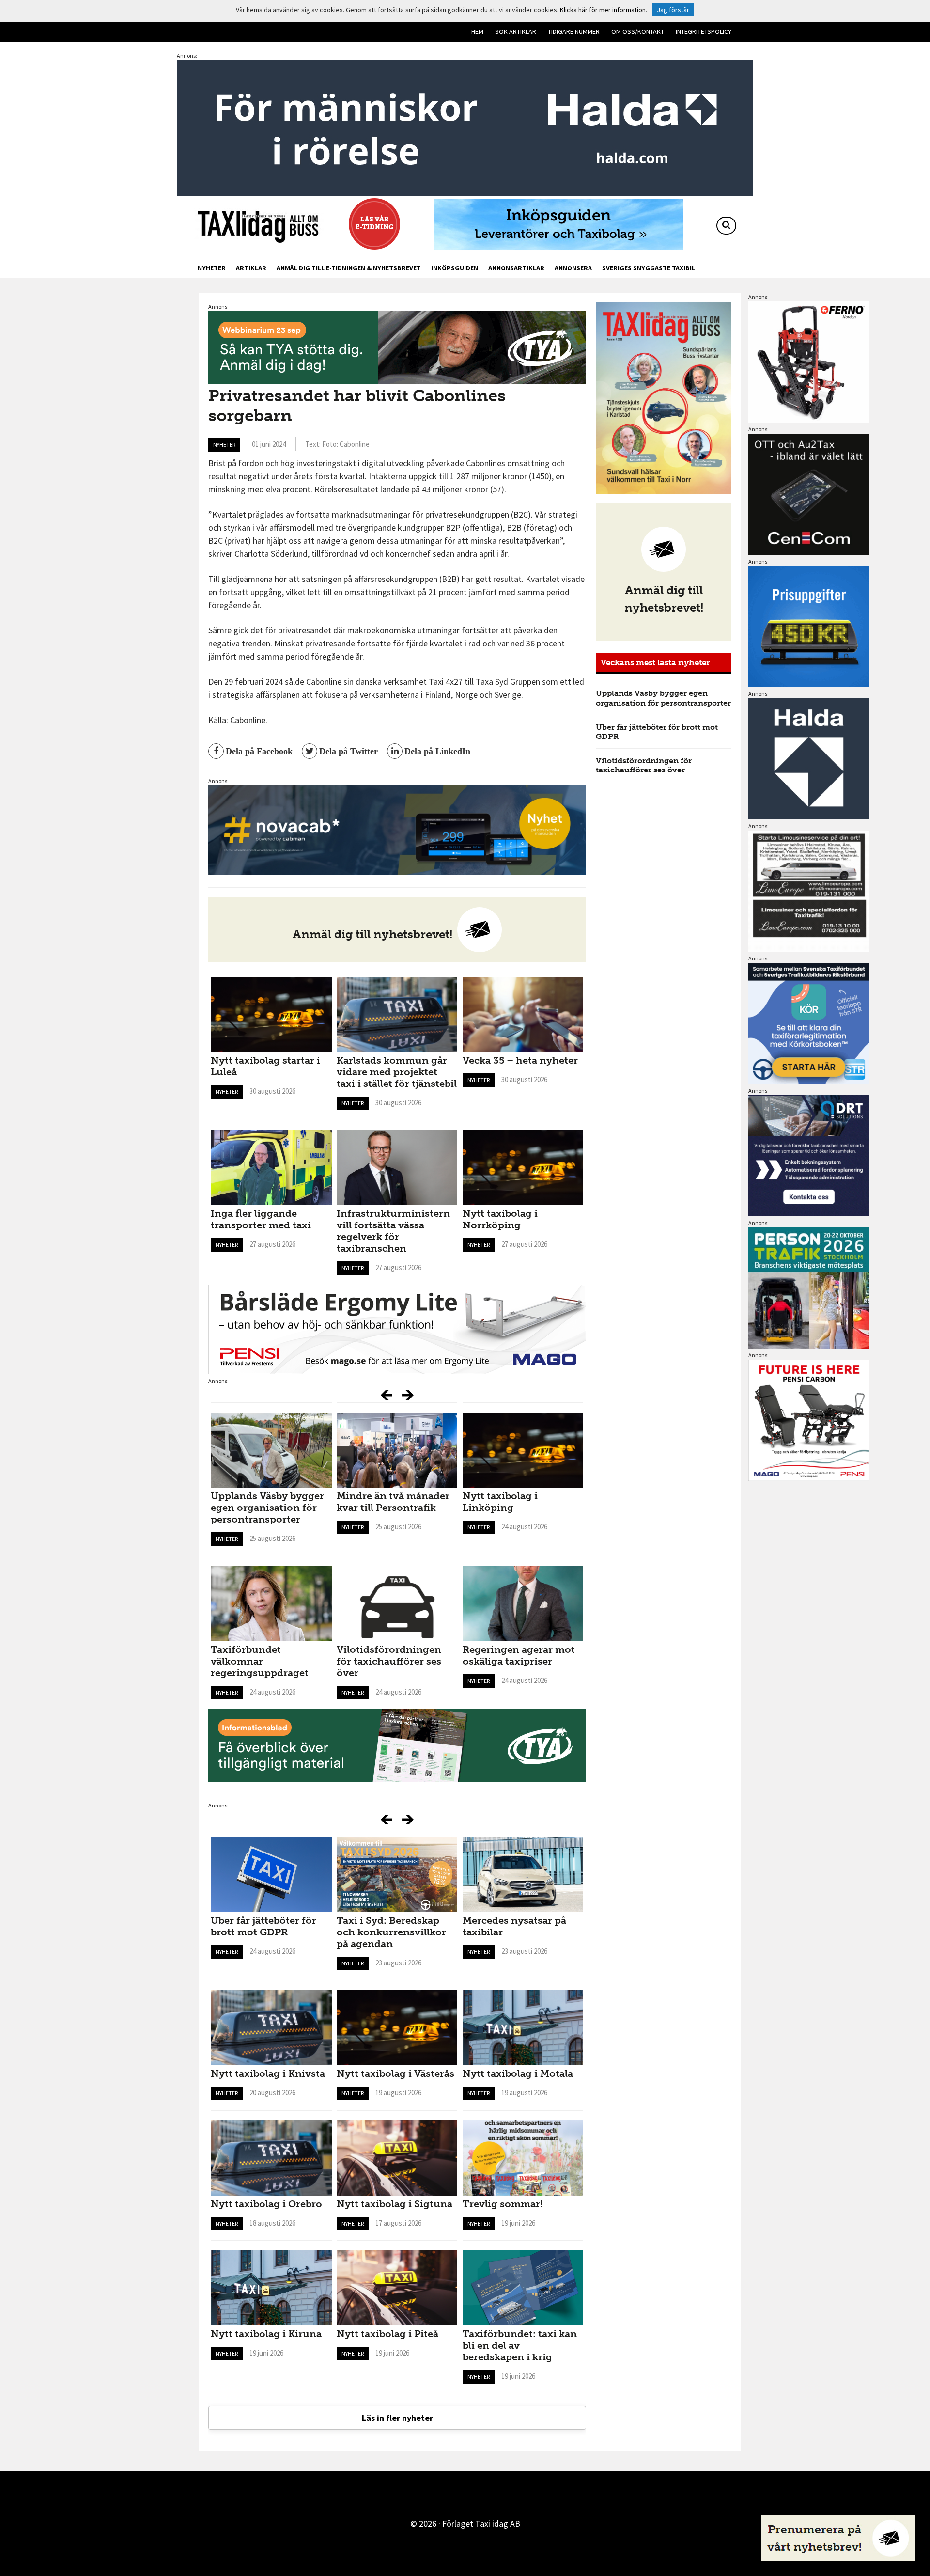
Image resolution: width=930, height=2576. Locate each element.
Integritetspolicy (704, 31)
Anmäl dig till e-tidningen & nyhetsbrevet (349, 268)
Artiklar (251, 268)
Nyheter (212, 268)
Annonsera (573, 268)
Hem (477, 31)
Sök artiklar (516, 31)
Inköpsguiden (455, 268)
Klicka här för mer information (603, 10)
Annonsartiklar (516, 268)
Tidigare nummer (574, 31)
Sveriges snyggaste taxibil (649, 268)
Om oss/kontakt (638, 31)
